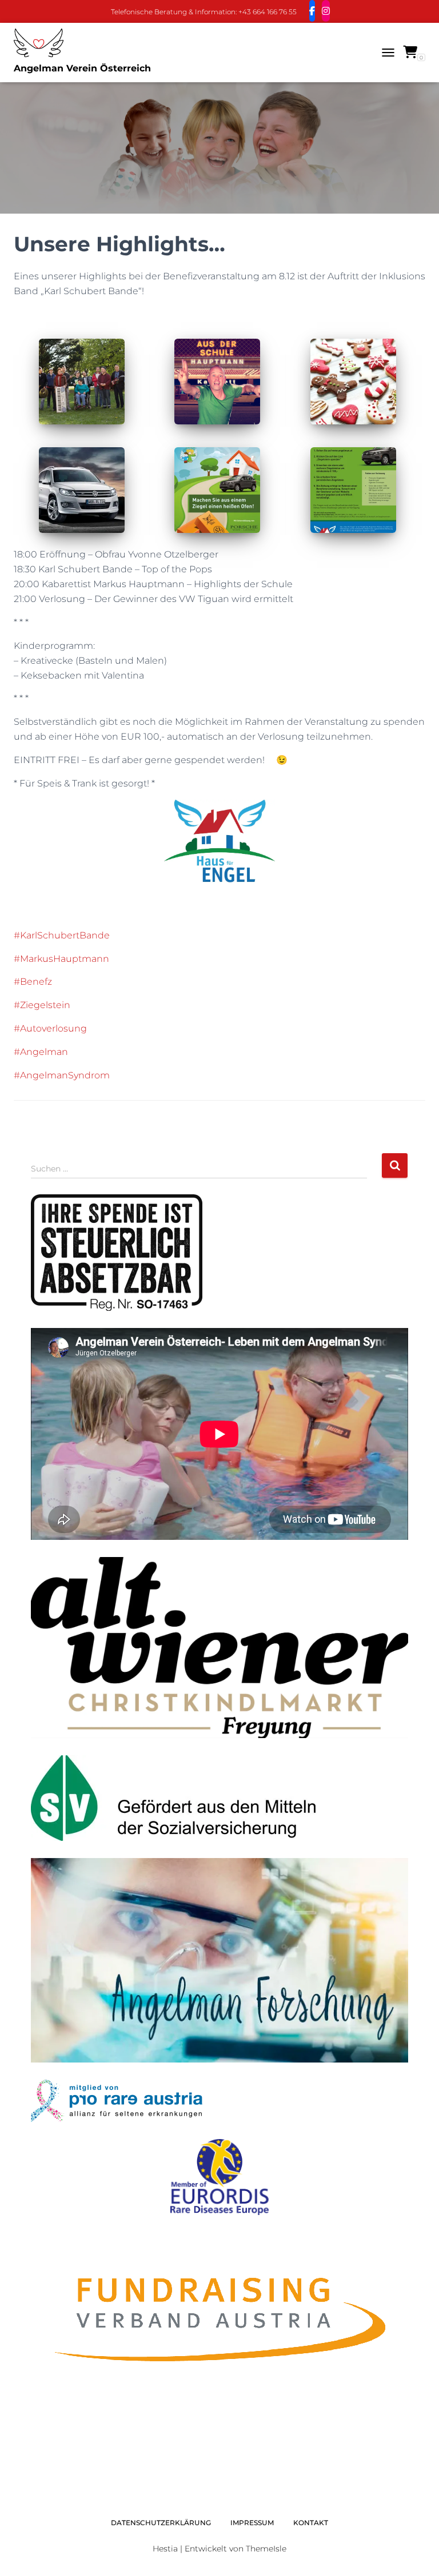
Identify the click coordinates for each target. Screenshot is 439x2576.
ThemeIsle (266, 2549)
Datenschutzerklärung (161, 2523)
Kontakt (311, 2523)
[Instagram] (326, 11)
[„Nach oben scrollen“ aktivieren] (416, 2553)
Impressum (252, 2523)
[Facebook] (312, 11)
